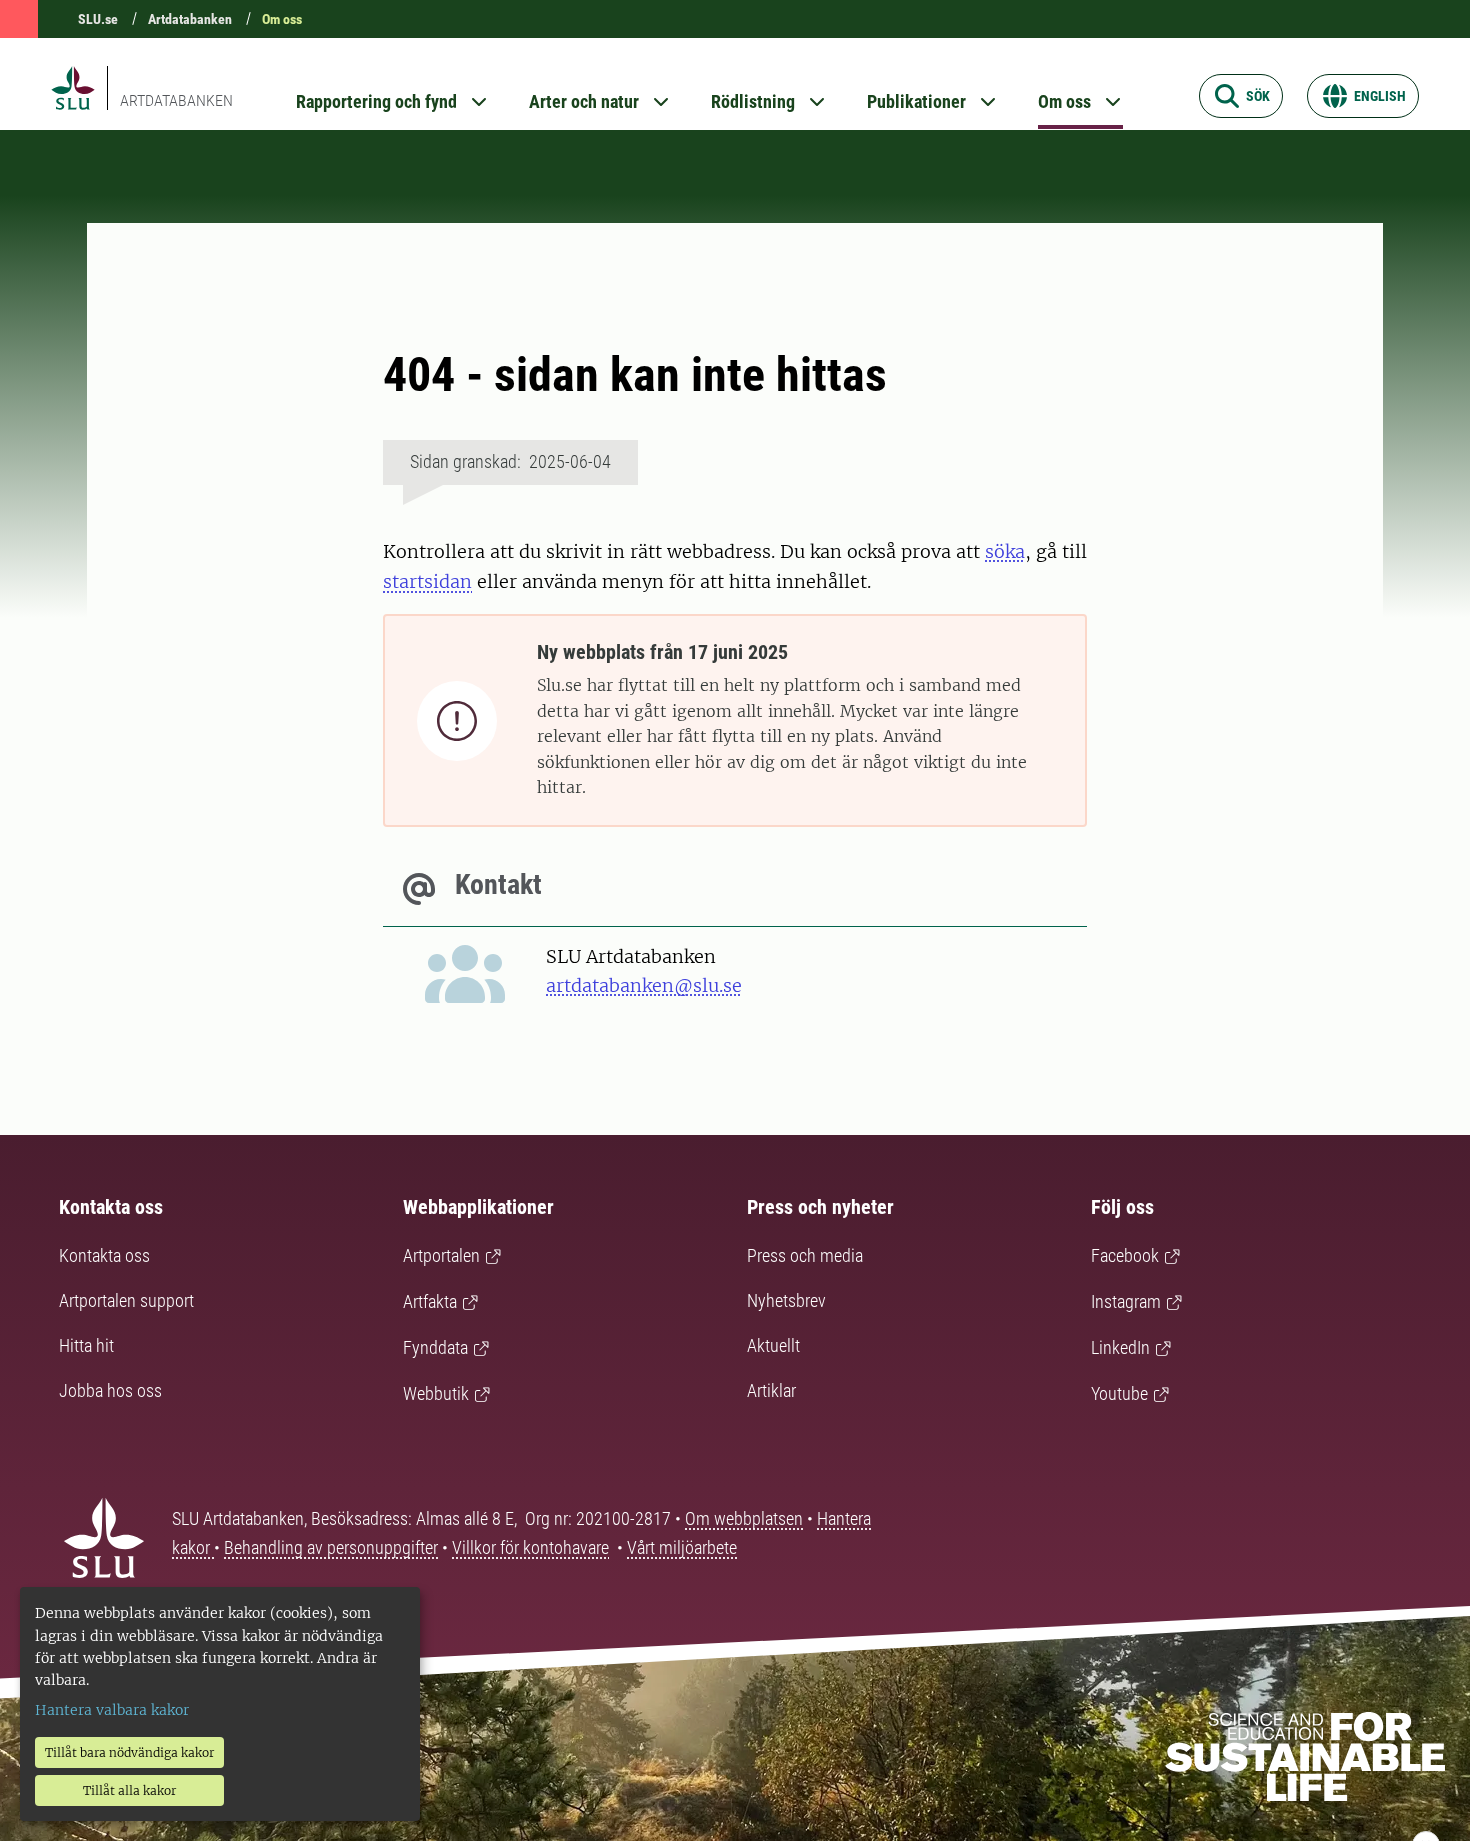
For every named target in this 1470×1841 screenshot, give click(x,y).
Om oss (282, 19)
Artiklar (771, 1390)
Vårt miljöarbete (682, 1547)
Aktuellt (773, 1345)
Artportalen (441, 1255)
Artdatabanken (190, 19)
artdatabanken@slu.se (644, 985)
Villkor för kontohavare (530, 1547)
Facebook (1125, 1255)
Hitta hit (86, 1345)
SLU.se (98, 19)
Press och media (805, 1255)
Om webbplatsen (744, 1518)
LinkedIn (1120, 1347)
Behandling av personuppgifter (331, 1547)
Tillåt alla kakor (129, 1790)
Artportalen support (126, 1300)
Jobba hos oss (110, 1390)
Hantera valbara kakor (112, 1710)
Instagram (1126, 1301)
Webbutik (436, 1393)
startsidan (427, 581)
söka (1005, 551)
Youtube (1119, 1393)
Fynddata (435, 1347)
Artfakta (430, 1301)
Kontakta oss (104, 1255)
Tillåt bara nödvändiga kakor (129, 1752)
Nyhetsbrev (786, 1300)
